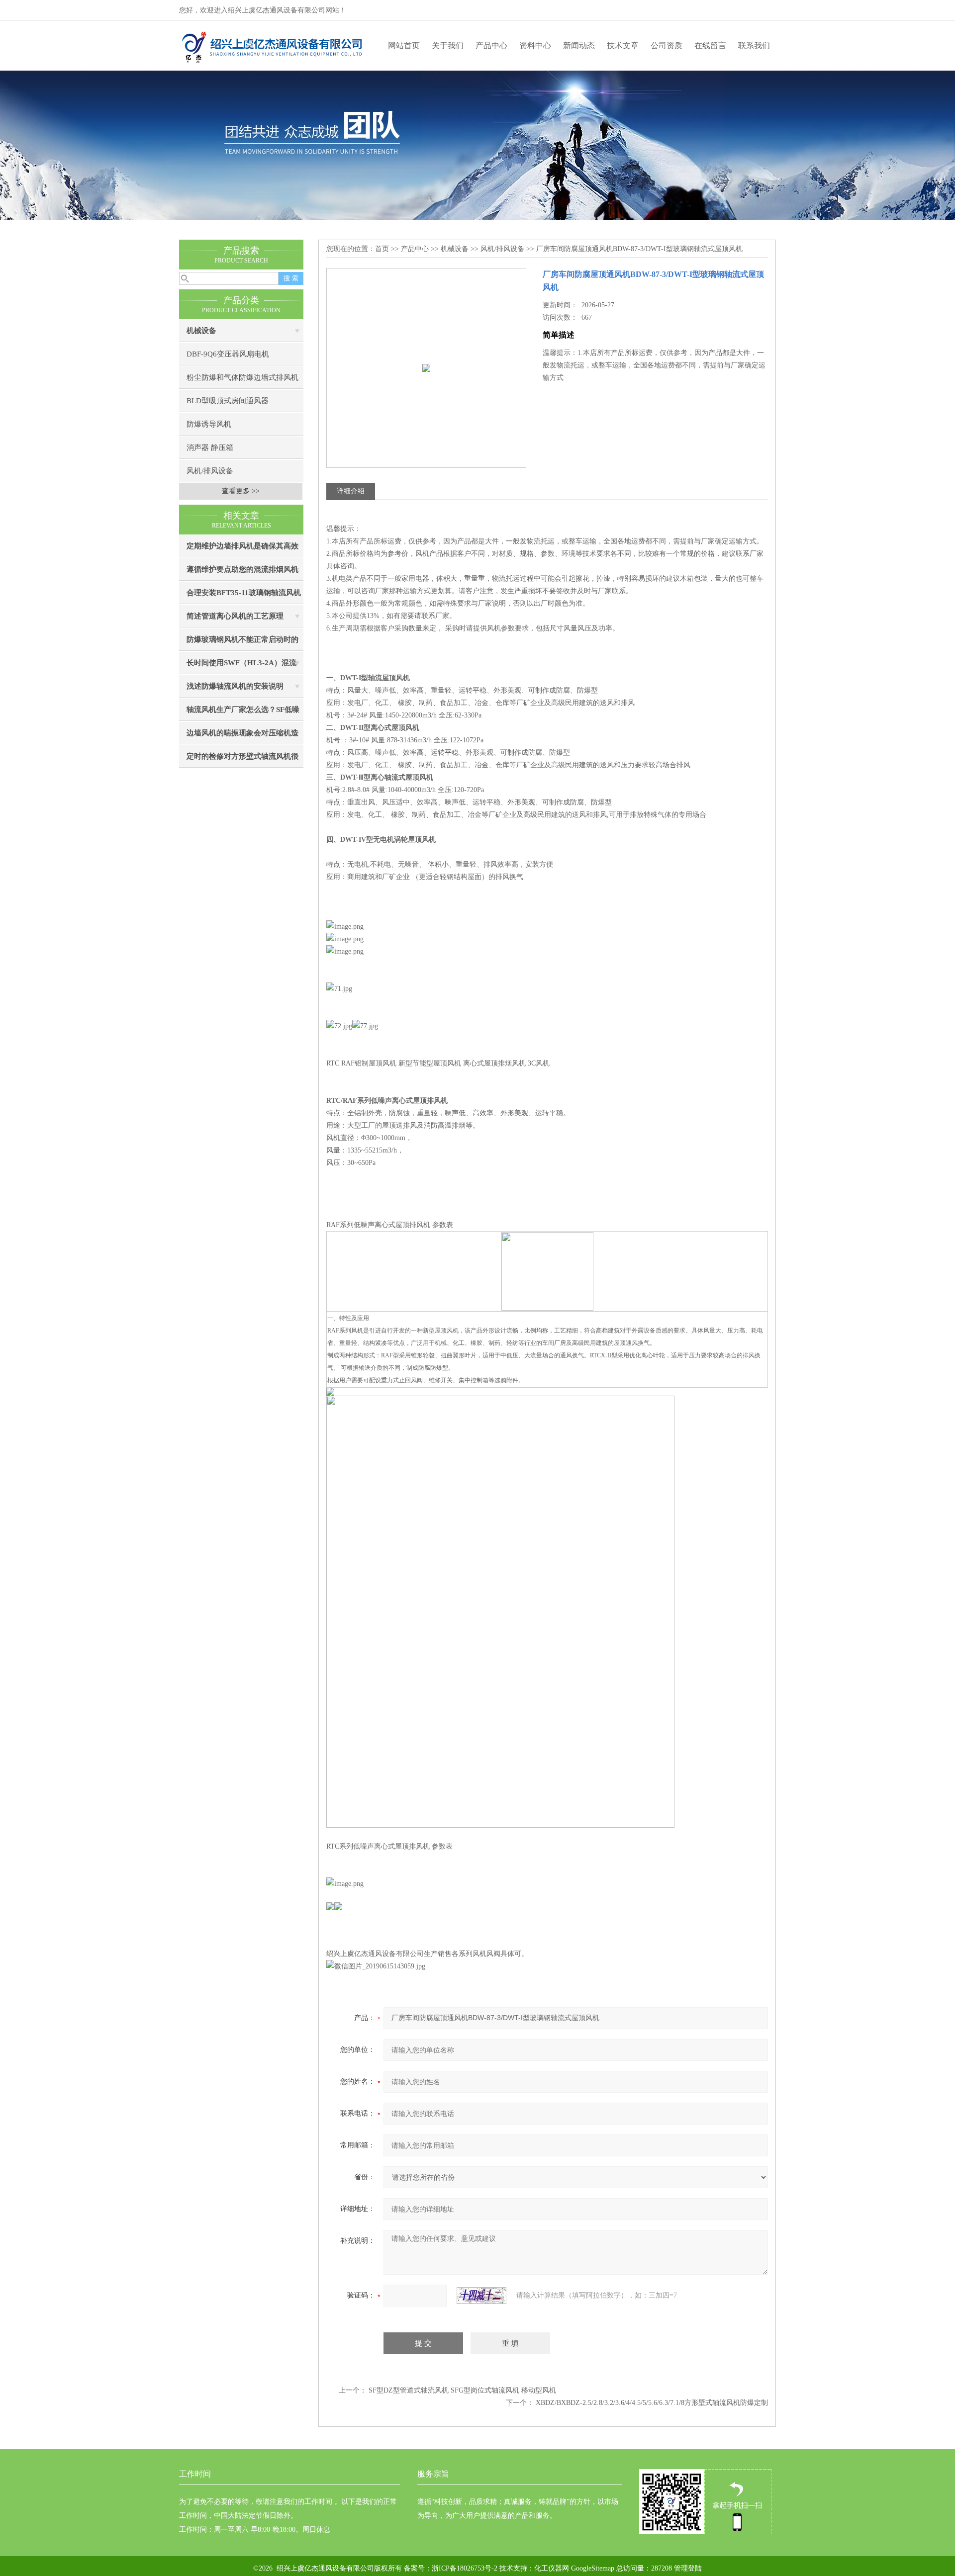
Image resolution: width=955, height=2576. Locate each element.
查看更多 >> (241, 491)
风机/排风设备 (210, 471)
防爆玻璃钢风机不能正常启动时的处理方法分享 (242, 643)
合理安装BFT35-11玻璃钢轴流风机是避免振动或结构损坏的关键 (244, 596)
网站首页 (404, 45)
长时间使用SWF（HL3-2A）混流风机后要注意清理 (241, 666)
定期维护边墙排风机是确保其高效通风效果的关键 (242, 550)
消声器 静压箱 (210, 447)
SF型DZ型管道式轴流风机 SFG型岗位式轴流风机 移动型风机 (462, 2390)
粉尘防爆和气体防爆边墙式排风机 (242, 377)
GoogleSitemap (593, 2568)
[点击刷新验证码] (481, 2296)
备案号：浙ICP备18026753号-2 (450, 2568)
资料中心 (535, 45)
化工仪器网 (552, 2568)
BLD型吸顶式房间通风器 (228, 401)
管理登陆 (688, 2568)
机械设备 (201, 331)
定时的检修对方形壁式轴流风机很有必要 (242, 760)
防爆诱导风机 (209, 424)
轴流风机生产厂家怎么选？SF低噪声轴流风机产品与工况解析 (243, 713)
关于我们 (448, 45)
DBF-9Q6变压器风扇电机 (228, 354)
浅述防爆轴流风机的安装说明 (235, 686)
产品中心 (491, 45)
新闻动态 (579, 45)
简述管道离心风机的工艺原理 (235, 616)
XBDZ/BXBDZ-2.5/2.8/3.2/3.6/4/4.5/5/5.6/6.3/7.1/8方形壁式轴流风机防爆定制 (652, 2403)
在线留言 (710, 45)
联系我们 (754, 45)
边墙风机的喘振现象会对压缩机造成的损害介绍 (242, 737)
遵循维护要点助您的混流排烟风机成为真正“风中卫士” (242, 573)
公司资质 (667, 45)
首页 (382, 249)
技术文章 (623, 45)
